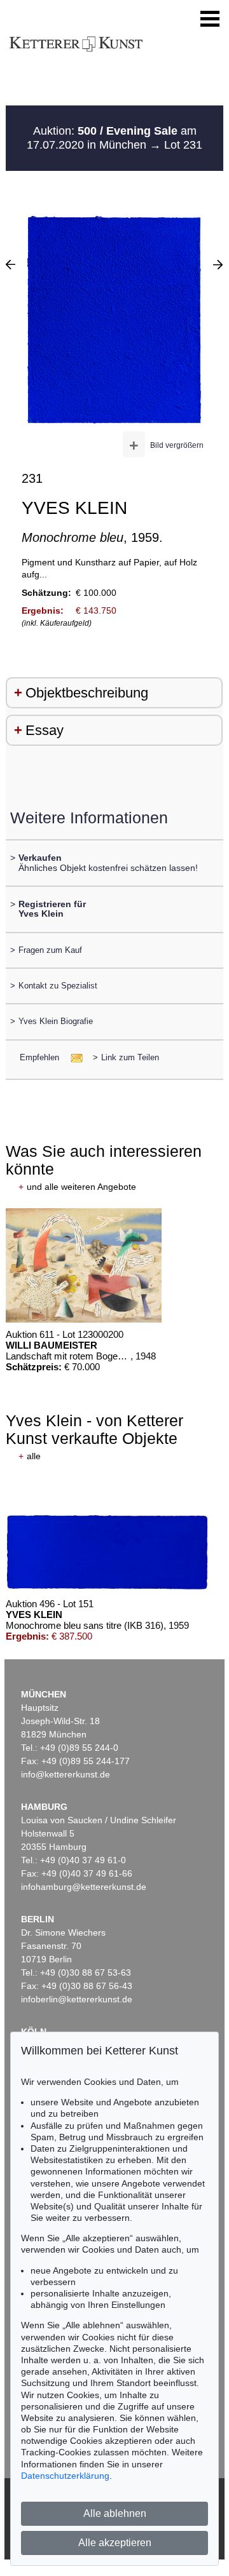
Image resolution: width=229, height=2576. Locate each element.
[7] (218, 264)
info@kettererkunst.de (66, 1774)
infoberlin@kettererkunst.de (77, 1999)
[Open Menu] (210, 19)
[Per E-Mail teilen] (73, 1057)
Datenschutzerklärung (65, 2476)
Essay (45, 730)
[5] (10, 264)
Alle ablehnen (115, 2513)
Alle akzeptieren (115, 2543)
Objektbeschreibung (87, 693)
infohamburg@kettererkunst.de (84, 1887)
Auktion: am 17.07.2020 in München (112, 138)
